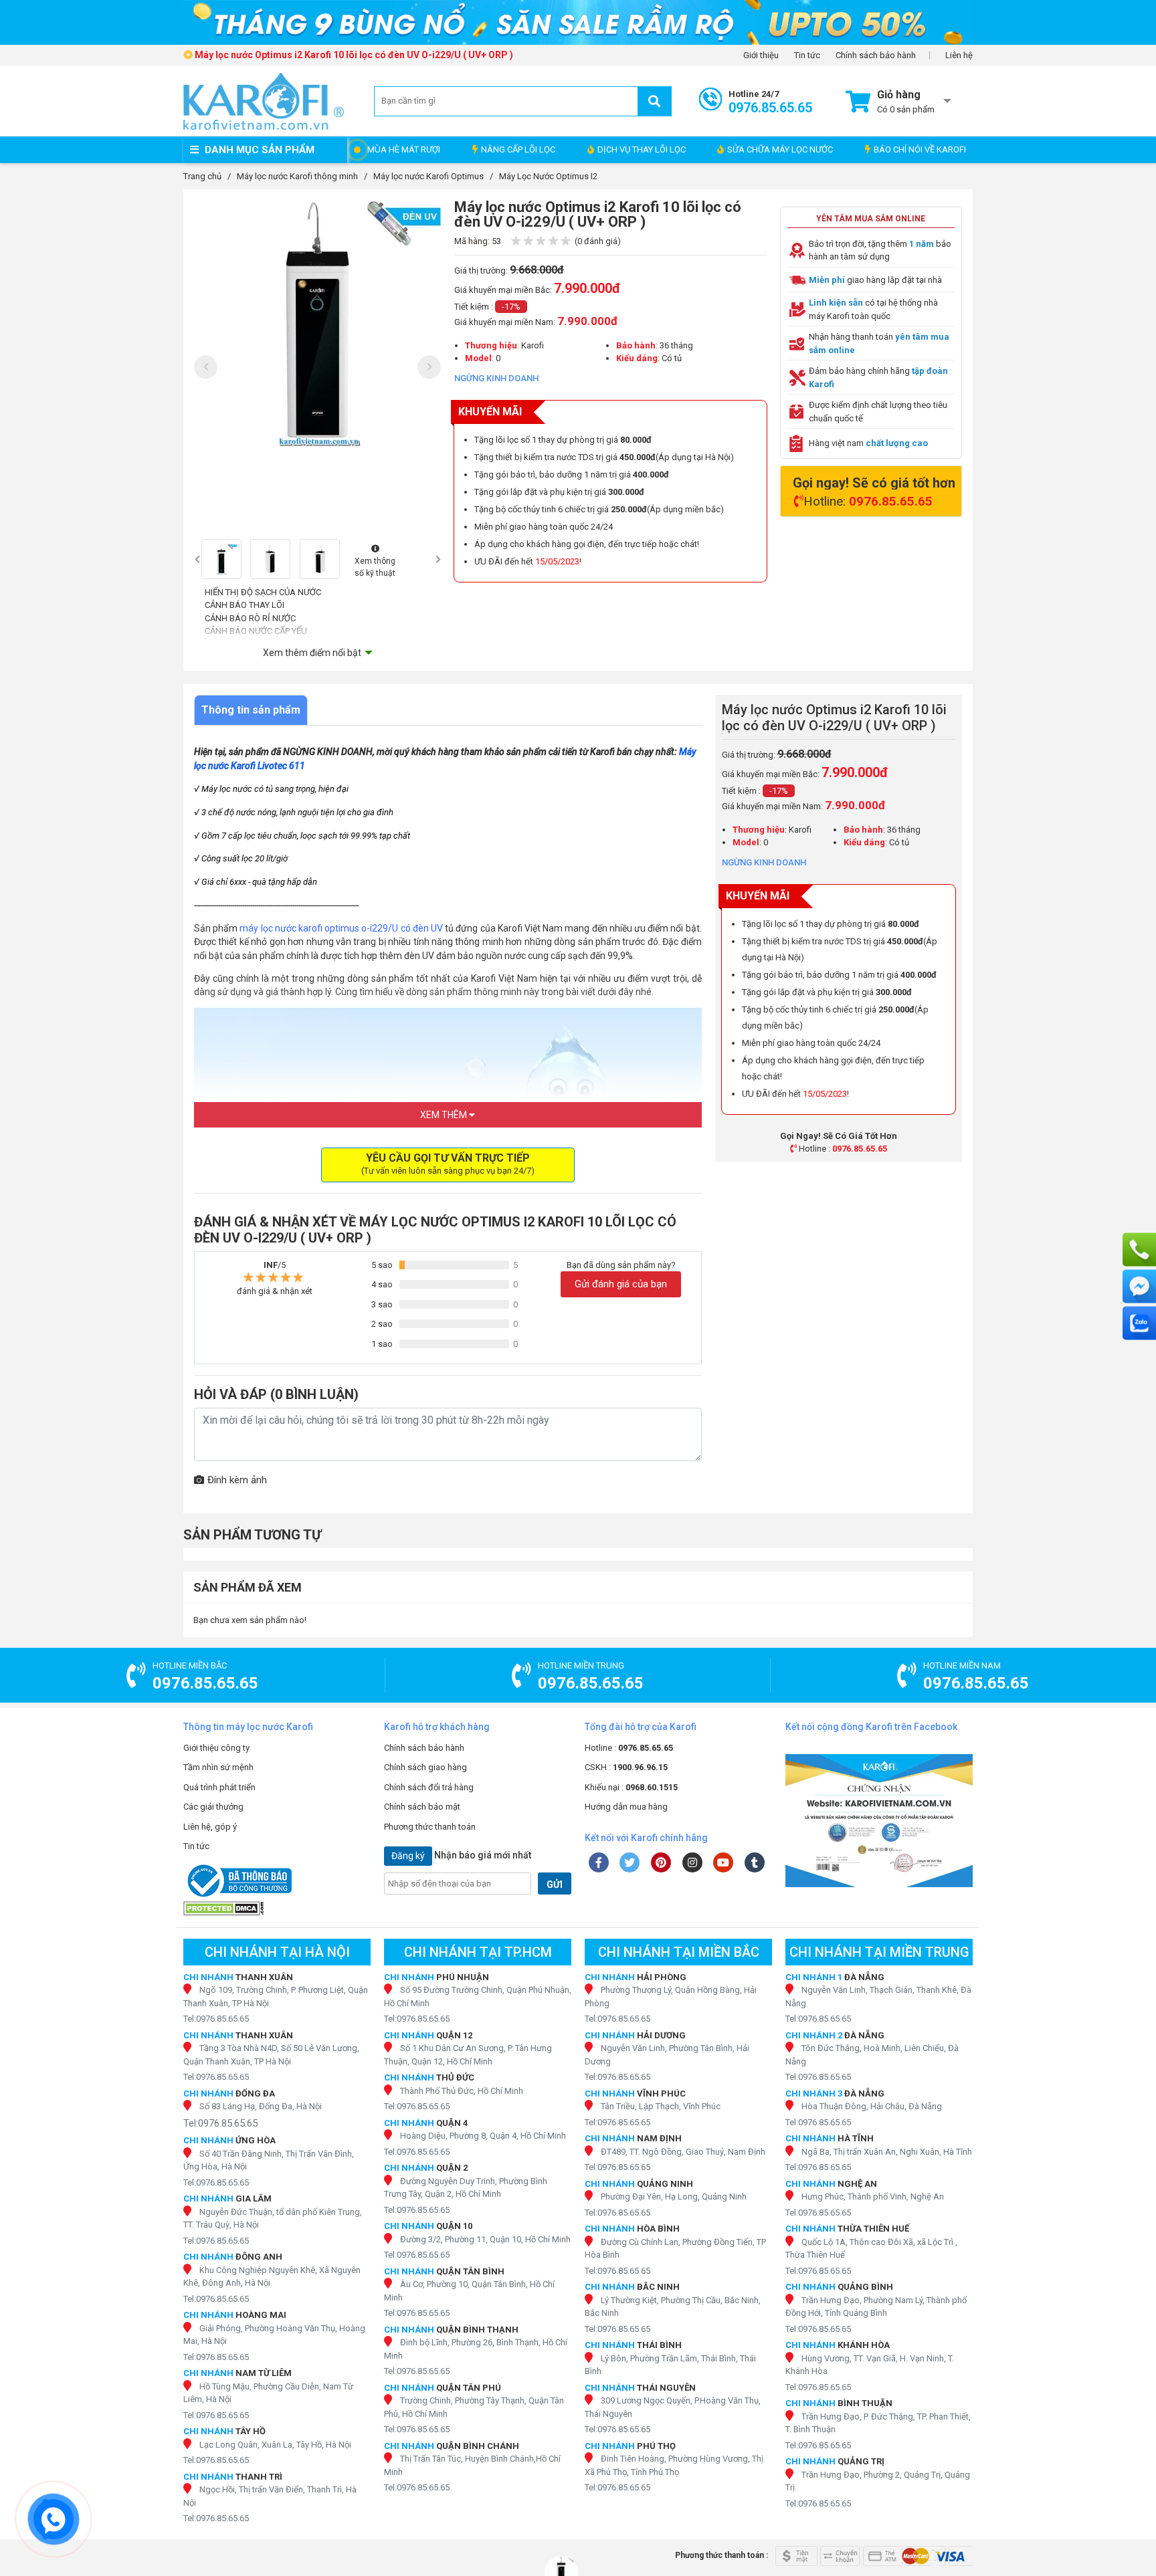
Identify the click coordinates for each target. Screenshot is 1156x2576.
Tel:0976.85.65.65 (216, 2019)
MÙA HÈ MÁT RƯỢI (404, 149)
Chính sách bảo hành (876, 56)
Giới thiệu (761, 56)
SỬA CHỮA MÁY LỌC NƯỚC (780, 149)
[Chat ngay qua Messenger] (1139, 1287)
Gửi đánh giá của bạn (621, 1284)
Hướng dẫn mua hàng (626, 1807)
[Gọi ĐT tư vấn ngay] (1139, 1250)
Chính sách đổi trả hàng (429, 1787)
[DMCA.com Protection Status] (277, 1908)
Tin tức (807, 56)
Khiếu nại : (631, 1787)
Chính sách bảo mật (422, 1807)
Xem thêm (445, 1115)
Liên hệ (959, 56)
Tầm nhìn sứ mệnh (218, 1767)
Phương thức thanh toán (430, 1827)
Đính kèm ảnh (237, 1480)
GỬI (555, 1885)
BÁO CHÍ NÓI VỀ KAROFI (920, 149)
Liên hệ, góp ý (210, 1827)
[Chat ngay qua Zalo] (1139, 1323)
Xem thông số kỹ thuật (375, 567)
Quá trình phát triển (219, 1787)
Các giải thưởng (213, 1807)
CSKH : (626, 1767)
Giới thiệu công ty (216, 1748)
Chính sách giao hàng (425, 1767)
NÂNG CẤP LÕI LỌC (518, 149)
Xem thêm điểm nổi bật (312, 653)
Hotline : (629, 1748)
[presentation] (206, 367)
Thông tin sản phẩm (251, 710)
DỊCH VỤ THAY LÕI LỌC (642, 149)
